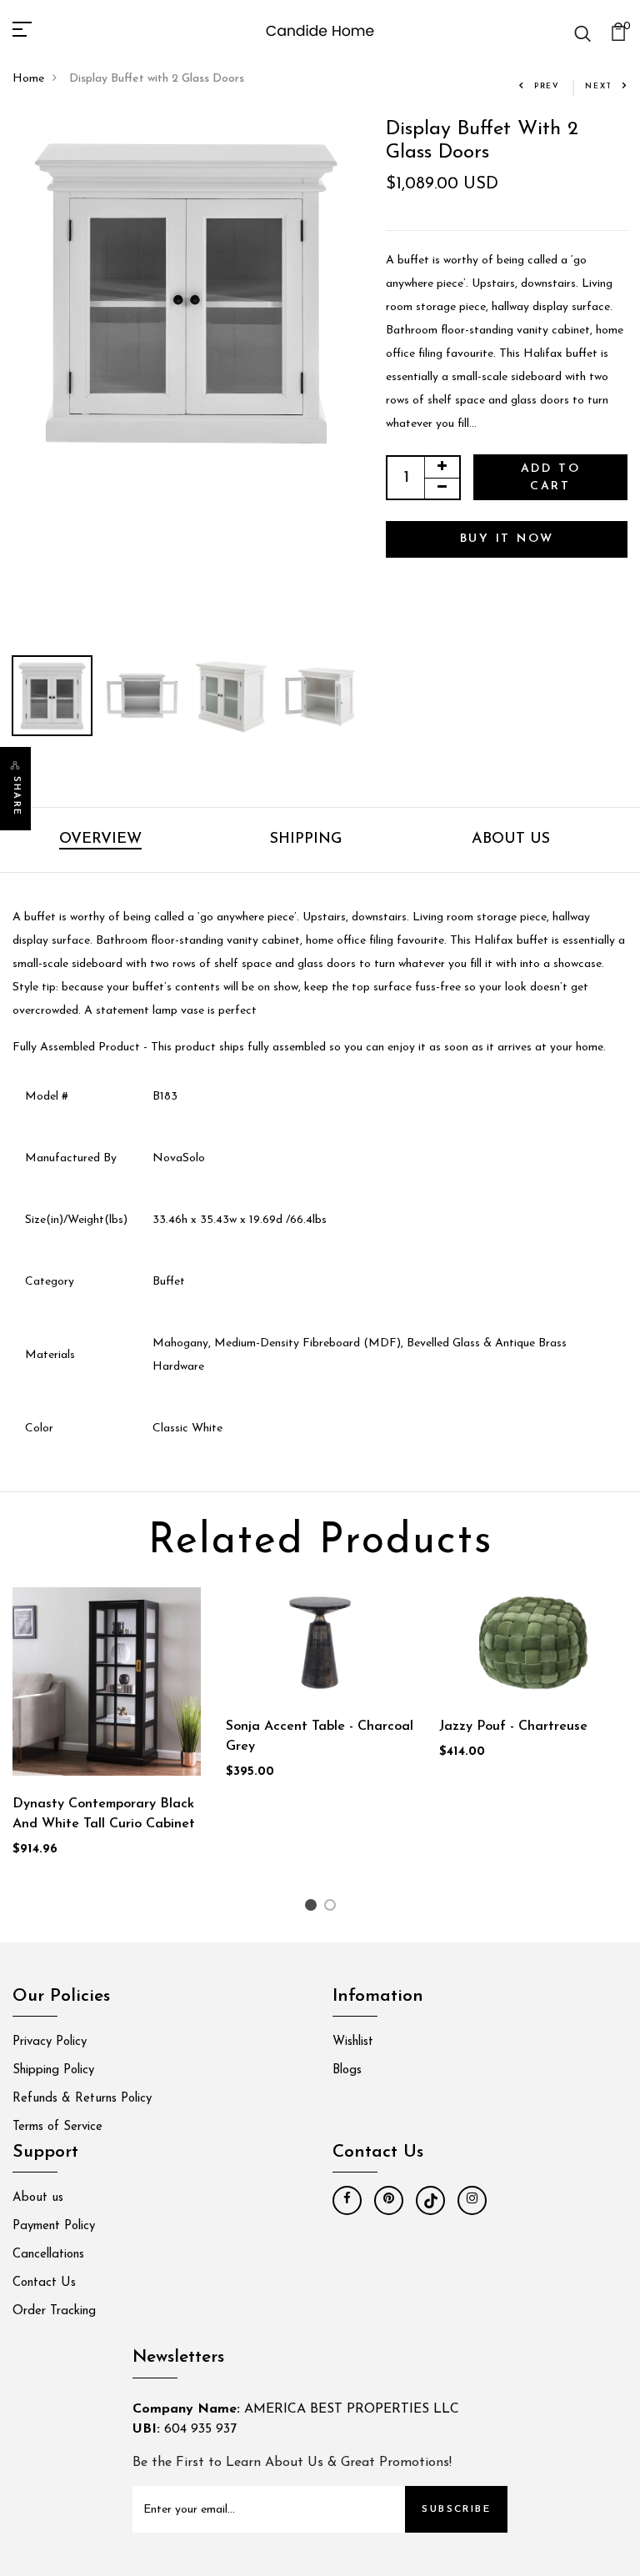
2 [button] (333, 1909)
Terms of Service (57, 2127)
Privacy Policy (50, 2042)
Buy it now (507, 539)
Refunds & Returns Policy (82, 2099)
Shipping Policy (53, 2070)
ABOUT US (511, 839)
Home (28, 79)
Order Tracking (54, 2311)
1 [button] (313, 1909)
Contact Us (44, 2283)
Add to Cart (551, 478)
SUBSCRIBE (456, 2509)
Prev (547, 86)
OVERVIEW (100, 839)
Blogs (347, 2070)
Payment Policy (54, 2226)
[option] (187, 292)
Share (16, 796)
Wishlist (353, 2042)
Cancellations (48, 2255)
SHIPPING (306, 839)
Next (599, 86)
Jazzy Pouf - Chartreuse (513, 1727)
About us (38, 2198)
